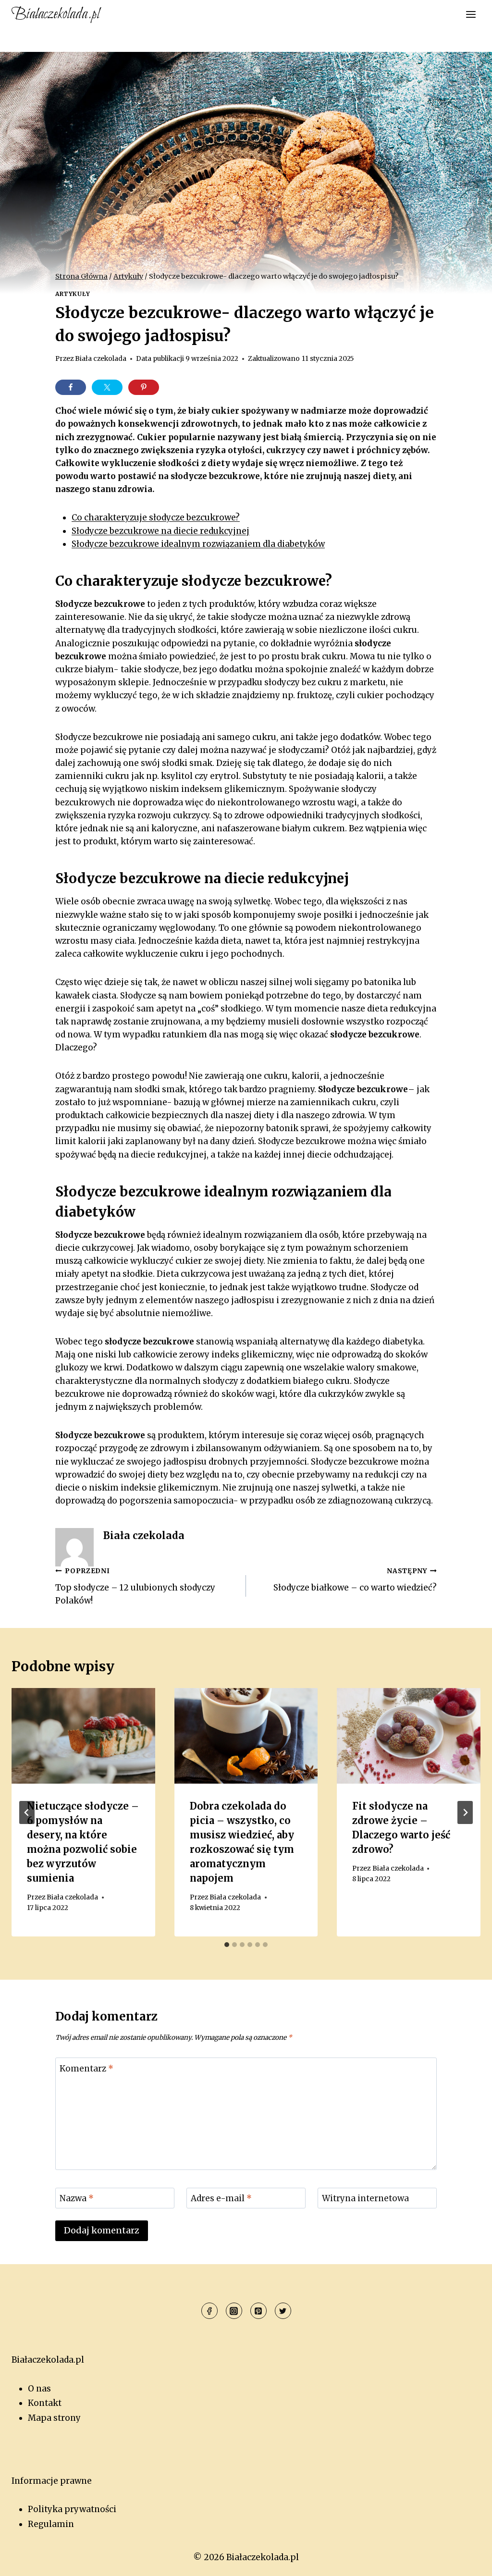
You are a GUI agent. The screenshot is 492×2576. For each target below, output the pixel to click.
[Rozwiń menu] (471, 14)
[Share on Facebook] (71, 387)
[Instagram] (234, 2311)
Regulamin (51, 2524)
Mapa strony (54, 2418)
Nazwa (77, 2198)
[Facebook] (209, 2311)
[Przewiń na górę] (468, 2561)
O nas (39, 2389)
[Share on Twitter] (107, 387)
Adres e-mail (221, 2198)
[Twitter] (283, 2311)
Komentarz (86, 2068)
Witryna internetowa (365, 2198)
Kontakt (45, 2403)
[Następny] (465, 1812)
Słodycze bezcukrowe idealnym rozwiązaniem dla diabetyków (198, 544)
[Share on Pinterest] (144, 387)
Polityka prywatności (72, 2509)
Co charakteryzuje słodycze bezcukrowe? (156, 518)
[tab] (227, 1945)
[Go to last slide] (27, 1812)
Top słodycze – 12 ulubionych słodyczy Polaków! (135, 1586)
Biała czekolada (101, 359)
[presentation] (83, 1736)
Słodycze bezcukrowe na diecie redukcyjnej (160, 531)
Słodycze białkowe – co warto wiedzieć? (355, 1580)
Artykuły (73, 294)
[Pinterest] (258, 2311)
